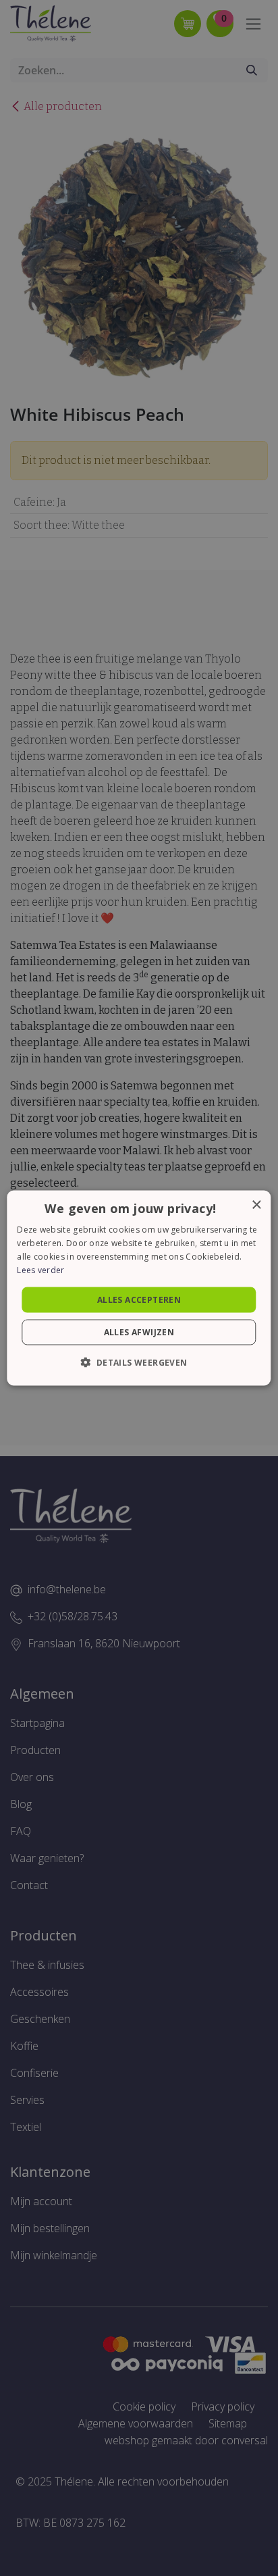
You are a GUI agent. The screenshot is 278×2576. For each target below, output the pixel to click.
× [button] (256, 1205)
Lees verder (40, 1269)
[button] (139, 1362)
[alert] (139, 1288)
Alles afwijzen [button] (139, 1332)
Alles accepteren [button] (139, 1299)
